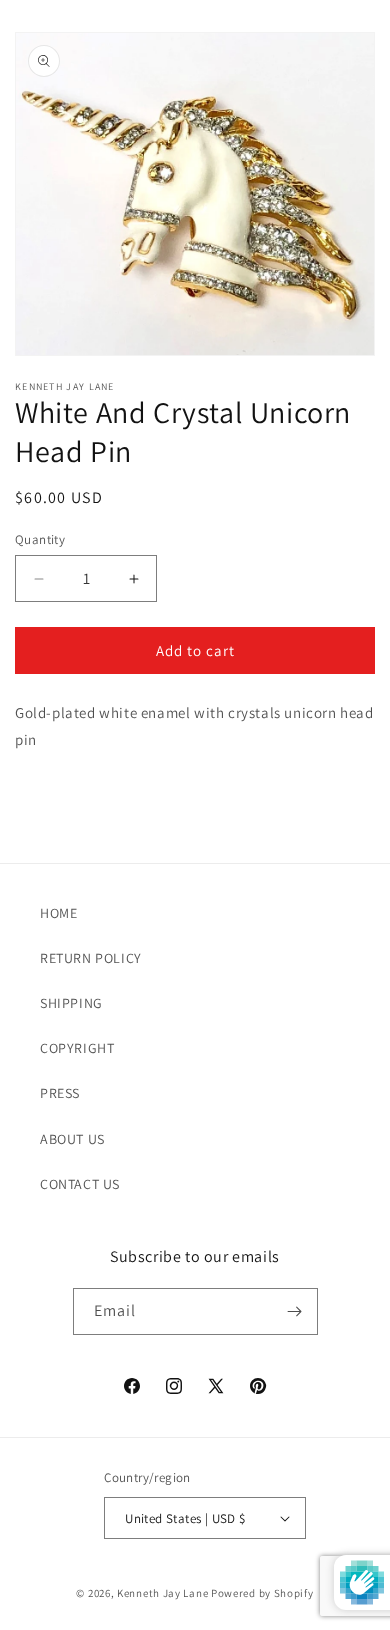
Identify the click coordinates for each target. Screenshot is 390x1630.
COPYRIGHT (77, 1048)
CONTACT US (80, 1184)
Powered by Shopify (262, 1593)
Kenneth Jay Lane (162, 1593)
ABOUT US (72, 1139)
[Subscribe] (295, 1311)
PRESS (60, 1093)
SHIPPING (71, 1003)
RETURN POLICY (91, 958)
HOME (58, 913)
